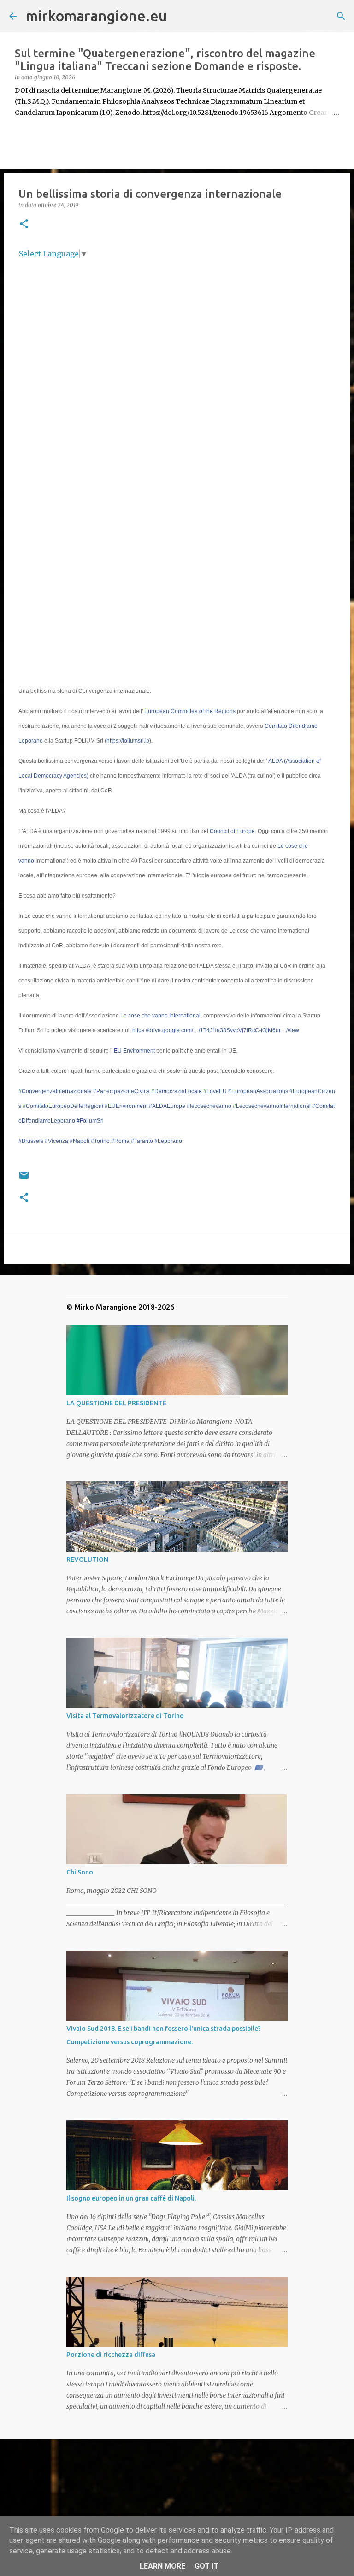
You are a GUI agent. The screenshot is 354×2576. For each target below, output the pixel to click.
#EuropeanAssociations (258, 1091)
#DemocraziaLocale (177, 1091)
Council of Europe (232, 831)
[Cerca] (180, 16)
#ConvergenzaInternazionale (55, 1091)
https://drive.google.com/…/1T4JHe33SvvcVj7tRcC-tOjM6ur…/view (216, 1030)
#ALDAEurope (167, 1106)
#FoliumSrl (90, 1121)
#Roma (120, 1141)
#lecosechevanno (209, 1106)
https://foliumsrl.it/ (128, 741)
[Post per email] (24, 1179)
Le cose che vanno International (160, 1016)
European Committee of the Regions (190, 711)
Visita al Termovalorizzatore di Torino (125, 1716)
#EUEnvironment (126, 1106)
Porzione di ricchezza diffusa (111, 2355)
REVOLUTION (87, 1559)
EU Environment (134, 1051)
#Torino (100, 1141)
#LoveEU (215, 1091)
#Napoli (80, 1141)
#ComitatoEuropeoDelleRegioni (63, 1106)
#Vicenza (56, 1141)
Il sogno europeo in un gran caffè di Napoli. (131, 2198)
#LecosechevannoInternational (272, 1106)
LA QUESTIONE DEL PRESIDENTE (116, 1403)
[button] (24, 224)
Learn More (162, 2566)
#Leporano (168, 1141)
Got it (206, 2566)
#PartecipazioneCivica (121, 1091)
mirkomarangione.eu (96, 16)
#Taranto (142, 1141)
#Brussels (31, 1141)
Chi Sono (80, 1872)
